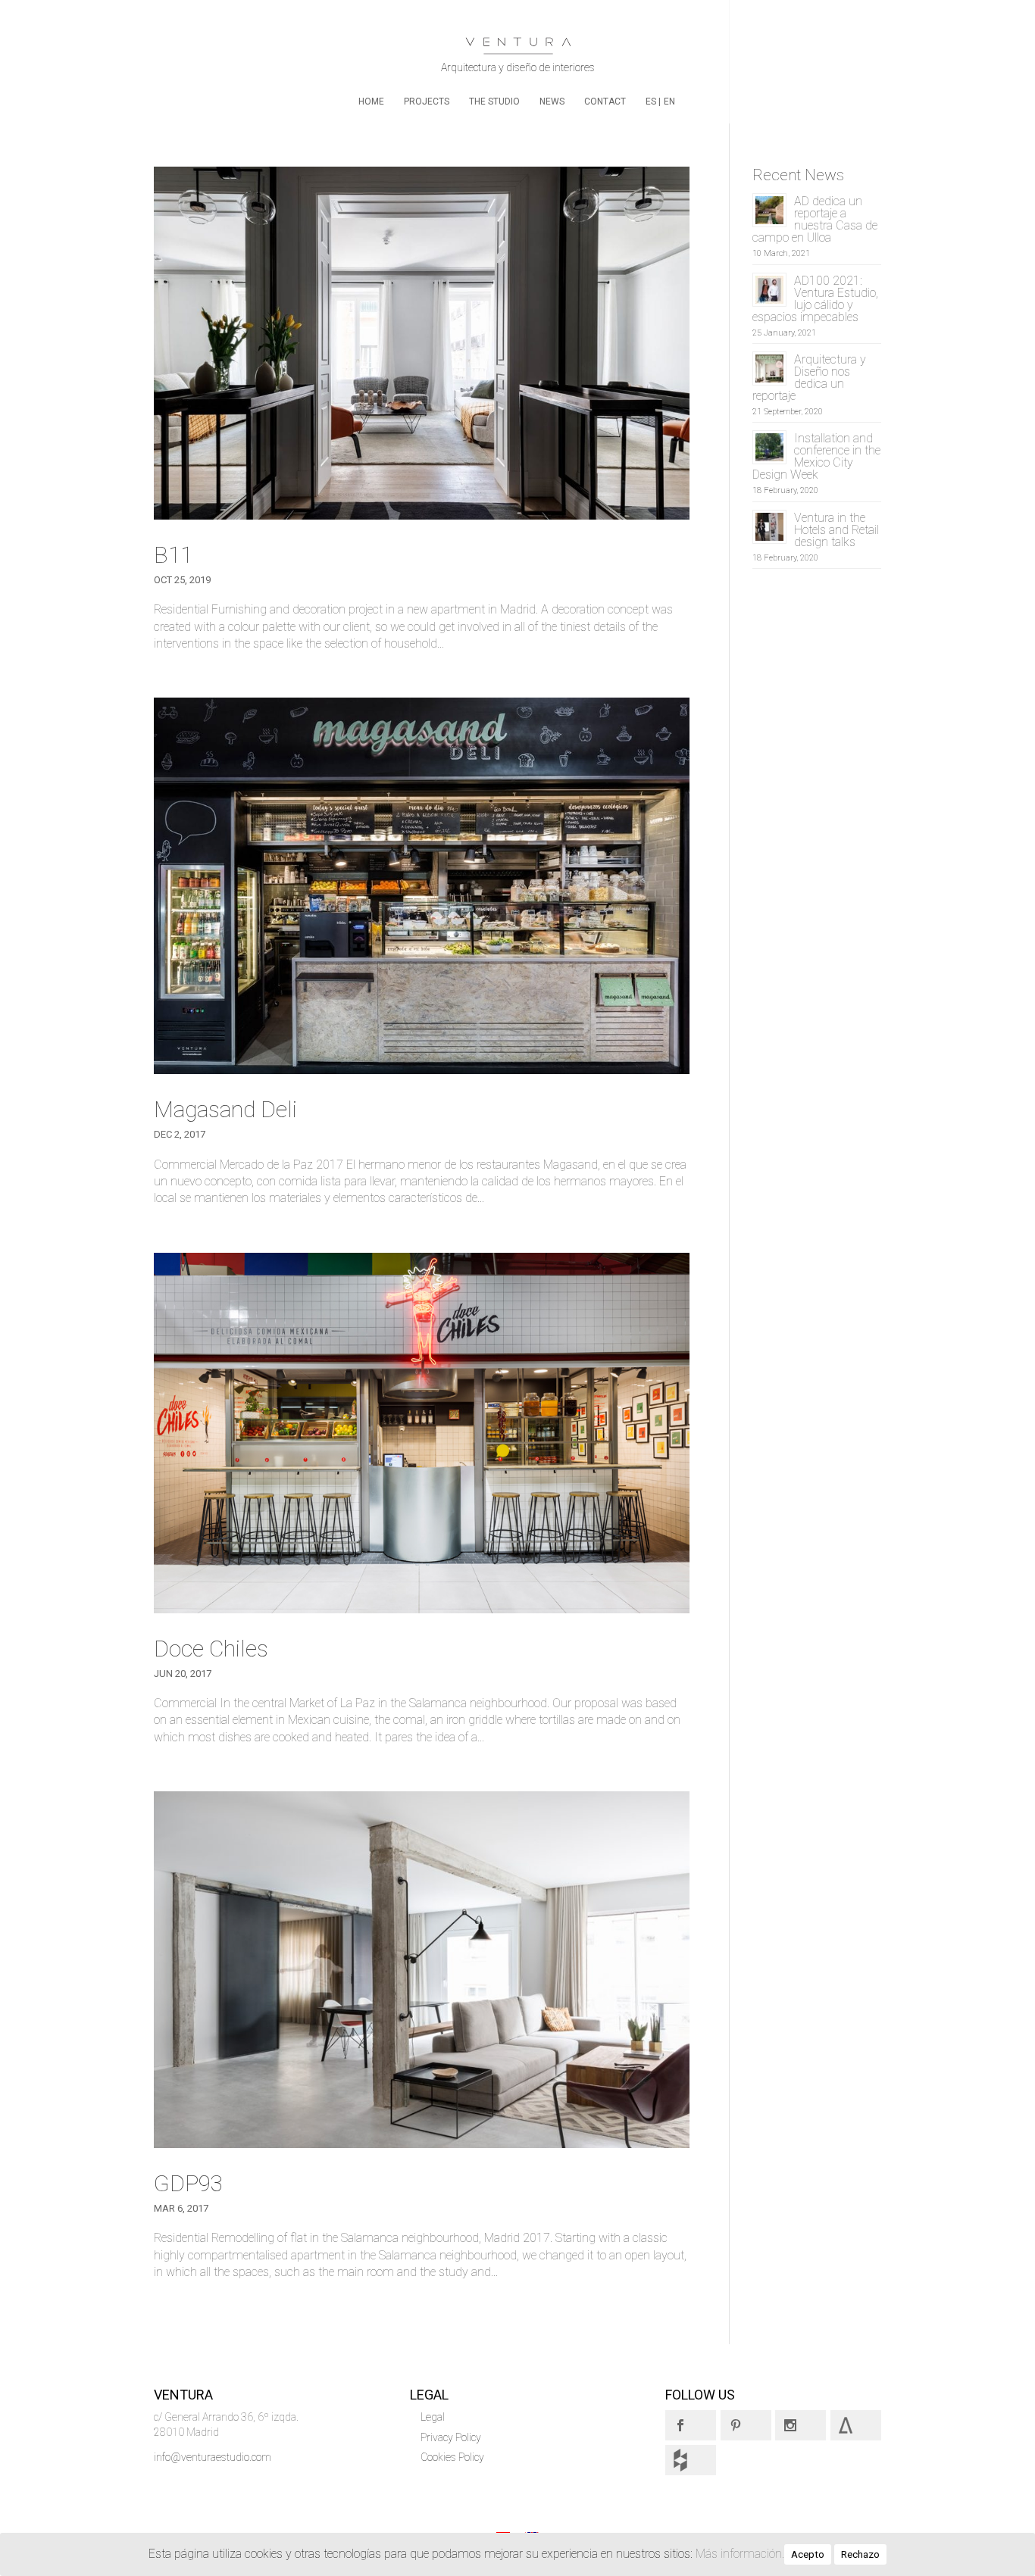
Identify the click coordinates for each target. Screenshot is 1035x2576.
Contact (605, 101)
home (371, 101)
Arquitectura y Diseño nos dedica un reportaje (809, 378)
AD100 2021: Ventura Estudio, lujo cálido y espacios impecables (815, 299)
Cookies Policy (452, 2457)
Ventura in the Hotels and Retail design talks (836, 530)
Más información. (740, 2554)
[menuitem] (653, 110)
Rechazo (860, 2554)
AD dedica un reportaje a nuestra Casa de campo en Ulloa (815, 219)
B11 (173, 555)
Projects (427, 101)
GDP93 (188, 2183)
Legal (433, 2417)
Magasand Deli (225, 1109)
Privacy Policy (451, 2437)
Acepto (808, 2554)
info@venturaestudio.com (213, 2457)
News (552, 101)
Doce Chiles (211, 1649)
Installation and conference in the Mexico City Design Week (816, 456)
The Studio (494, 101)
